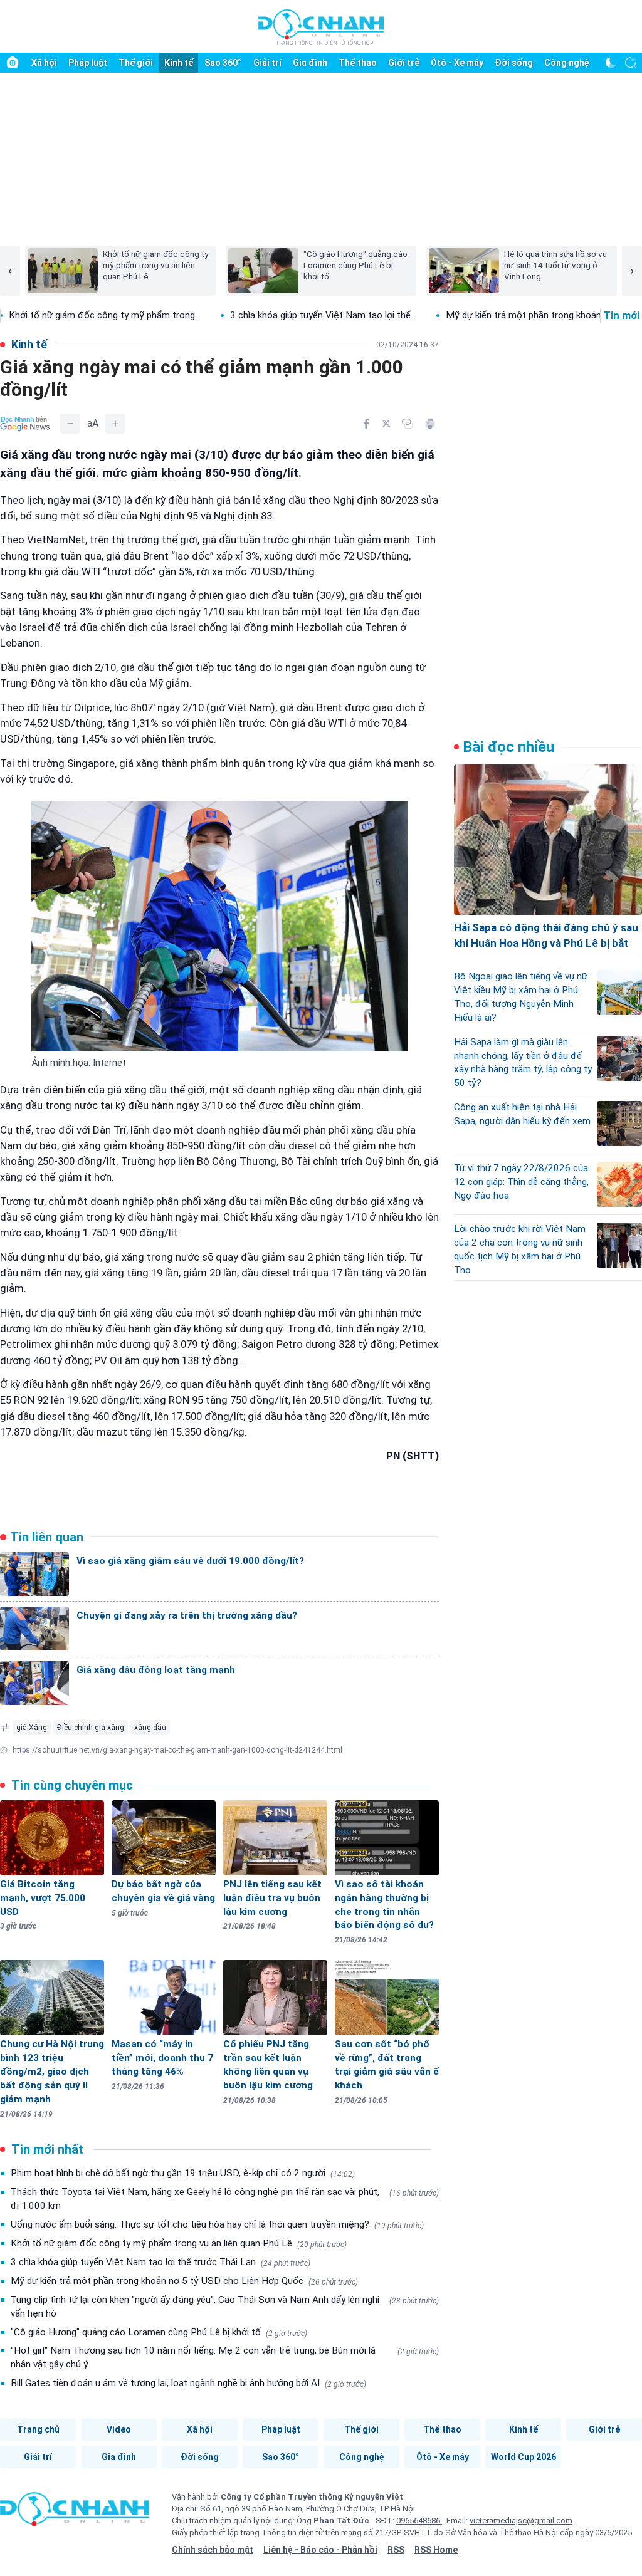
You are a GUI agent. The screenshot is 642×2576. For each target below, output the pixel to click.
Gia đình (310, 63)
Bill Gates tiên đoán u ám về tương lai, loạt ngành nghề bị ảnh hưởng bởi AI (188, 2383)
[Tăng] (115, 424)
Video (119, 2429)
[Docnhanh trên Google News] (25, 424)
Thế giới (136, 63)
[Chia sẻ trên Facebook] (366, 424)
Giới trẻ (404, 63)
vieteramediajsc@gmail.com (521, 2521)
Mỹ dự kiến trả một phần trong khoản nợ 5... (471, 315)
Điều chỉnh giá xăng (91, 1728)
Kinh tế (179, 63)
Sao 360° (223, 63)
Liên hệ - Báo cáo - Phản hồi (320, 2550)
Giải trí (267, 63)
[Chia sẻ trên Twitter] (386, 424)
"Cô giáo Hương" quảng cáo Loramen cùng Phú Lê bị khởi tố (159, 2332)
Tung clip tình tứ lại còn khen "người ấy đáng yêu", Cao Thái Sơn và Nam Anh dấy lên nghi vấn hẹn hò (225, 2307)
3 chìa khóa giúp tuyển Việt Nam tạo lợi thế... (257, 315)
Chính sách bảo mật (213, 2550)
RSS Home (436, 2550)
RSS (396, 2550)
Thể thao (358, 63)
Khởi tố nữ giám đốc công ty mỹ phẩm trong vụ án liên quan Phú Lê (179, 2243)
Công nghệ (567, 63)
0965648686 (419, 2521)
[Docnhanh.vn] (75, 2513)
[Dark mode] (611, 63)
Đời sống (514, 63)
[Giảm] (70, 424)
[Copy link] (408, 424)
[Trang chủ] (13, 63)
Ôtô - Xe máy (457, 63)
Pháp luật (88, 63)
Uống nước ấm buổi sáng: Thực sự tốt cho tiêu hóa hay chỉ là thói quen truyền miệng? (217, 2224)
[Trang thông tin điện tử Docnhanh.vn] (321, 27)
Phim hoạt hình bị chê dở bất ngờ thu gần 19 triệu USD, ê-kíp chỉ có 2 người (183, 2173)
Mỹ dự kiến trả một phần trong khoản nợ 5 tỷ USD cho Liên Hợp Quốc (184, 2281)
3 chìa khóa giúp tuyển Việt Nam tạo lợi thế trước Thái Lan (160, 2262)
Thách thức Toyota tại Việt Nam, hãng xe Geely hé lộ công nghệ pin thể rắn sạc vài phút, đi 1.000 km (225, 2199)
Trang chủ (38, 2429)
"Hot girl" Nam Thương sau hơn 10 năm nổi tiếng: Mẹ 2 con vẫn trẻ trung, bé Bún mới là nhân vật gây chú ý (225, 2357)
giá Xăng (32, 1728)
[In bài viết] (430, 424)
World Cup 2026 (524, 2457)
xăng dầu (150, 1728)
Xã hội (44, 63)
